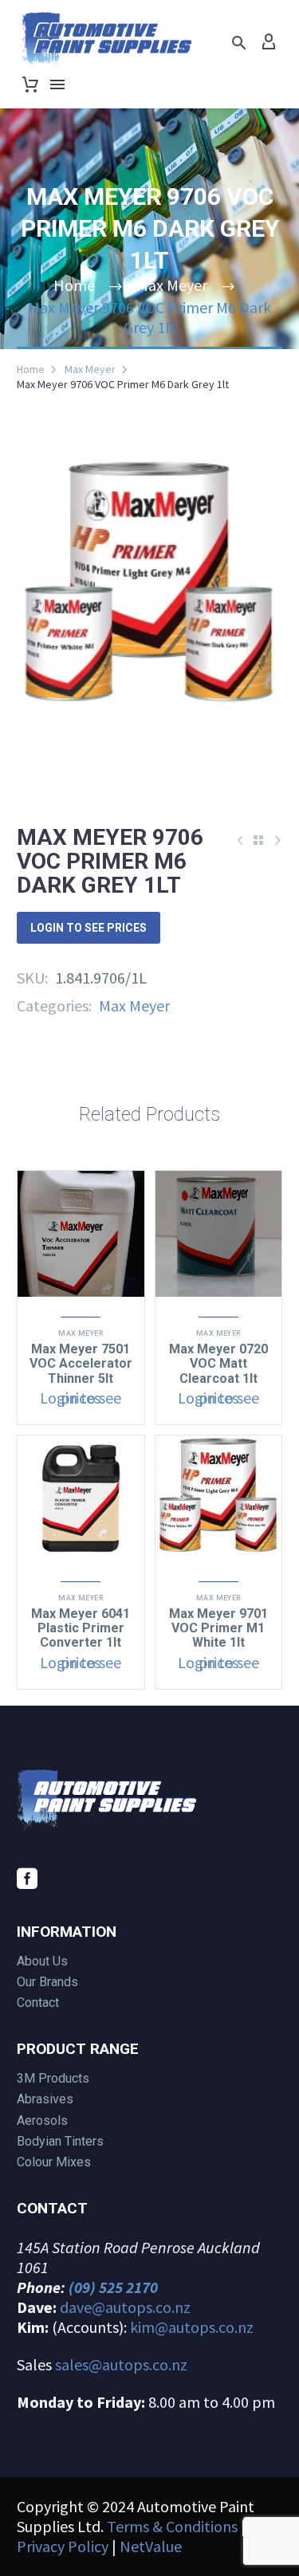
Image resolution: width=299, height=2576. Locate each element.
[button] (239, 43)
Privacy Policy (63, 2546)
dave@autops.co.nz (125, 2307)
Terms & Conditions (172, 2526)
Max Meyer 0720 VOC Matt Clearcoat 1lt (218, 1363)
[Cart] (30, 84)
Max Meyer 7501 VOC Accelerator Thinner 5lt (81, 1363)
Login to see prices (89, 928)
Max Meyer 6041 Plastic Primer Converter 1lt (81, 1628)
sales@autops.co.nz (121, 2364)
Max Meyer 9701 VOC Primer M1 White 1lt (218, 1628)
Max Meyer (90, 369)
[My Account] (269, 42)
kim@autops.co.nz (192, 2327)
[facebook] (27, 1879)
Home (31, 369)
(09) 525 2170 (113, 2287)
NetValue (151, 2546)
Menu (57, 84)
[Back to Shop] (258, 840)
